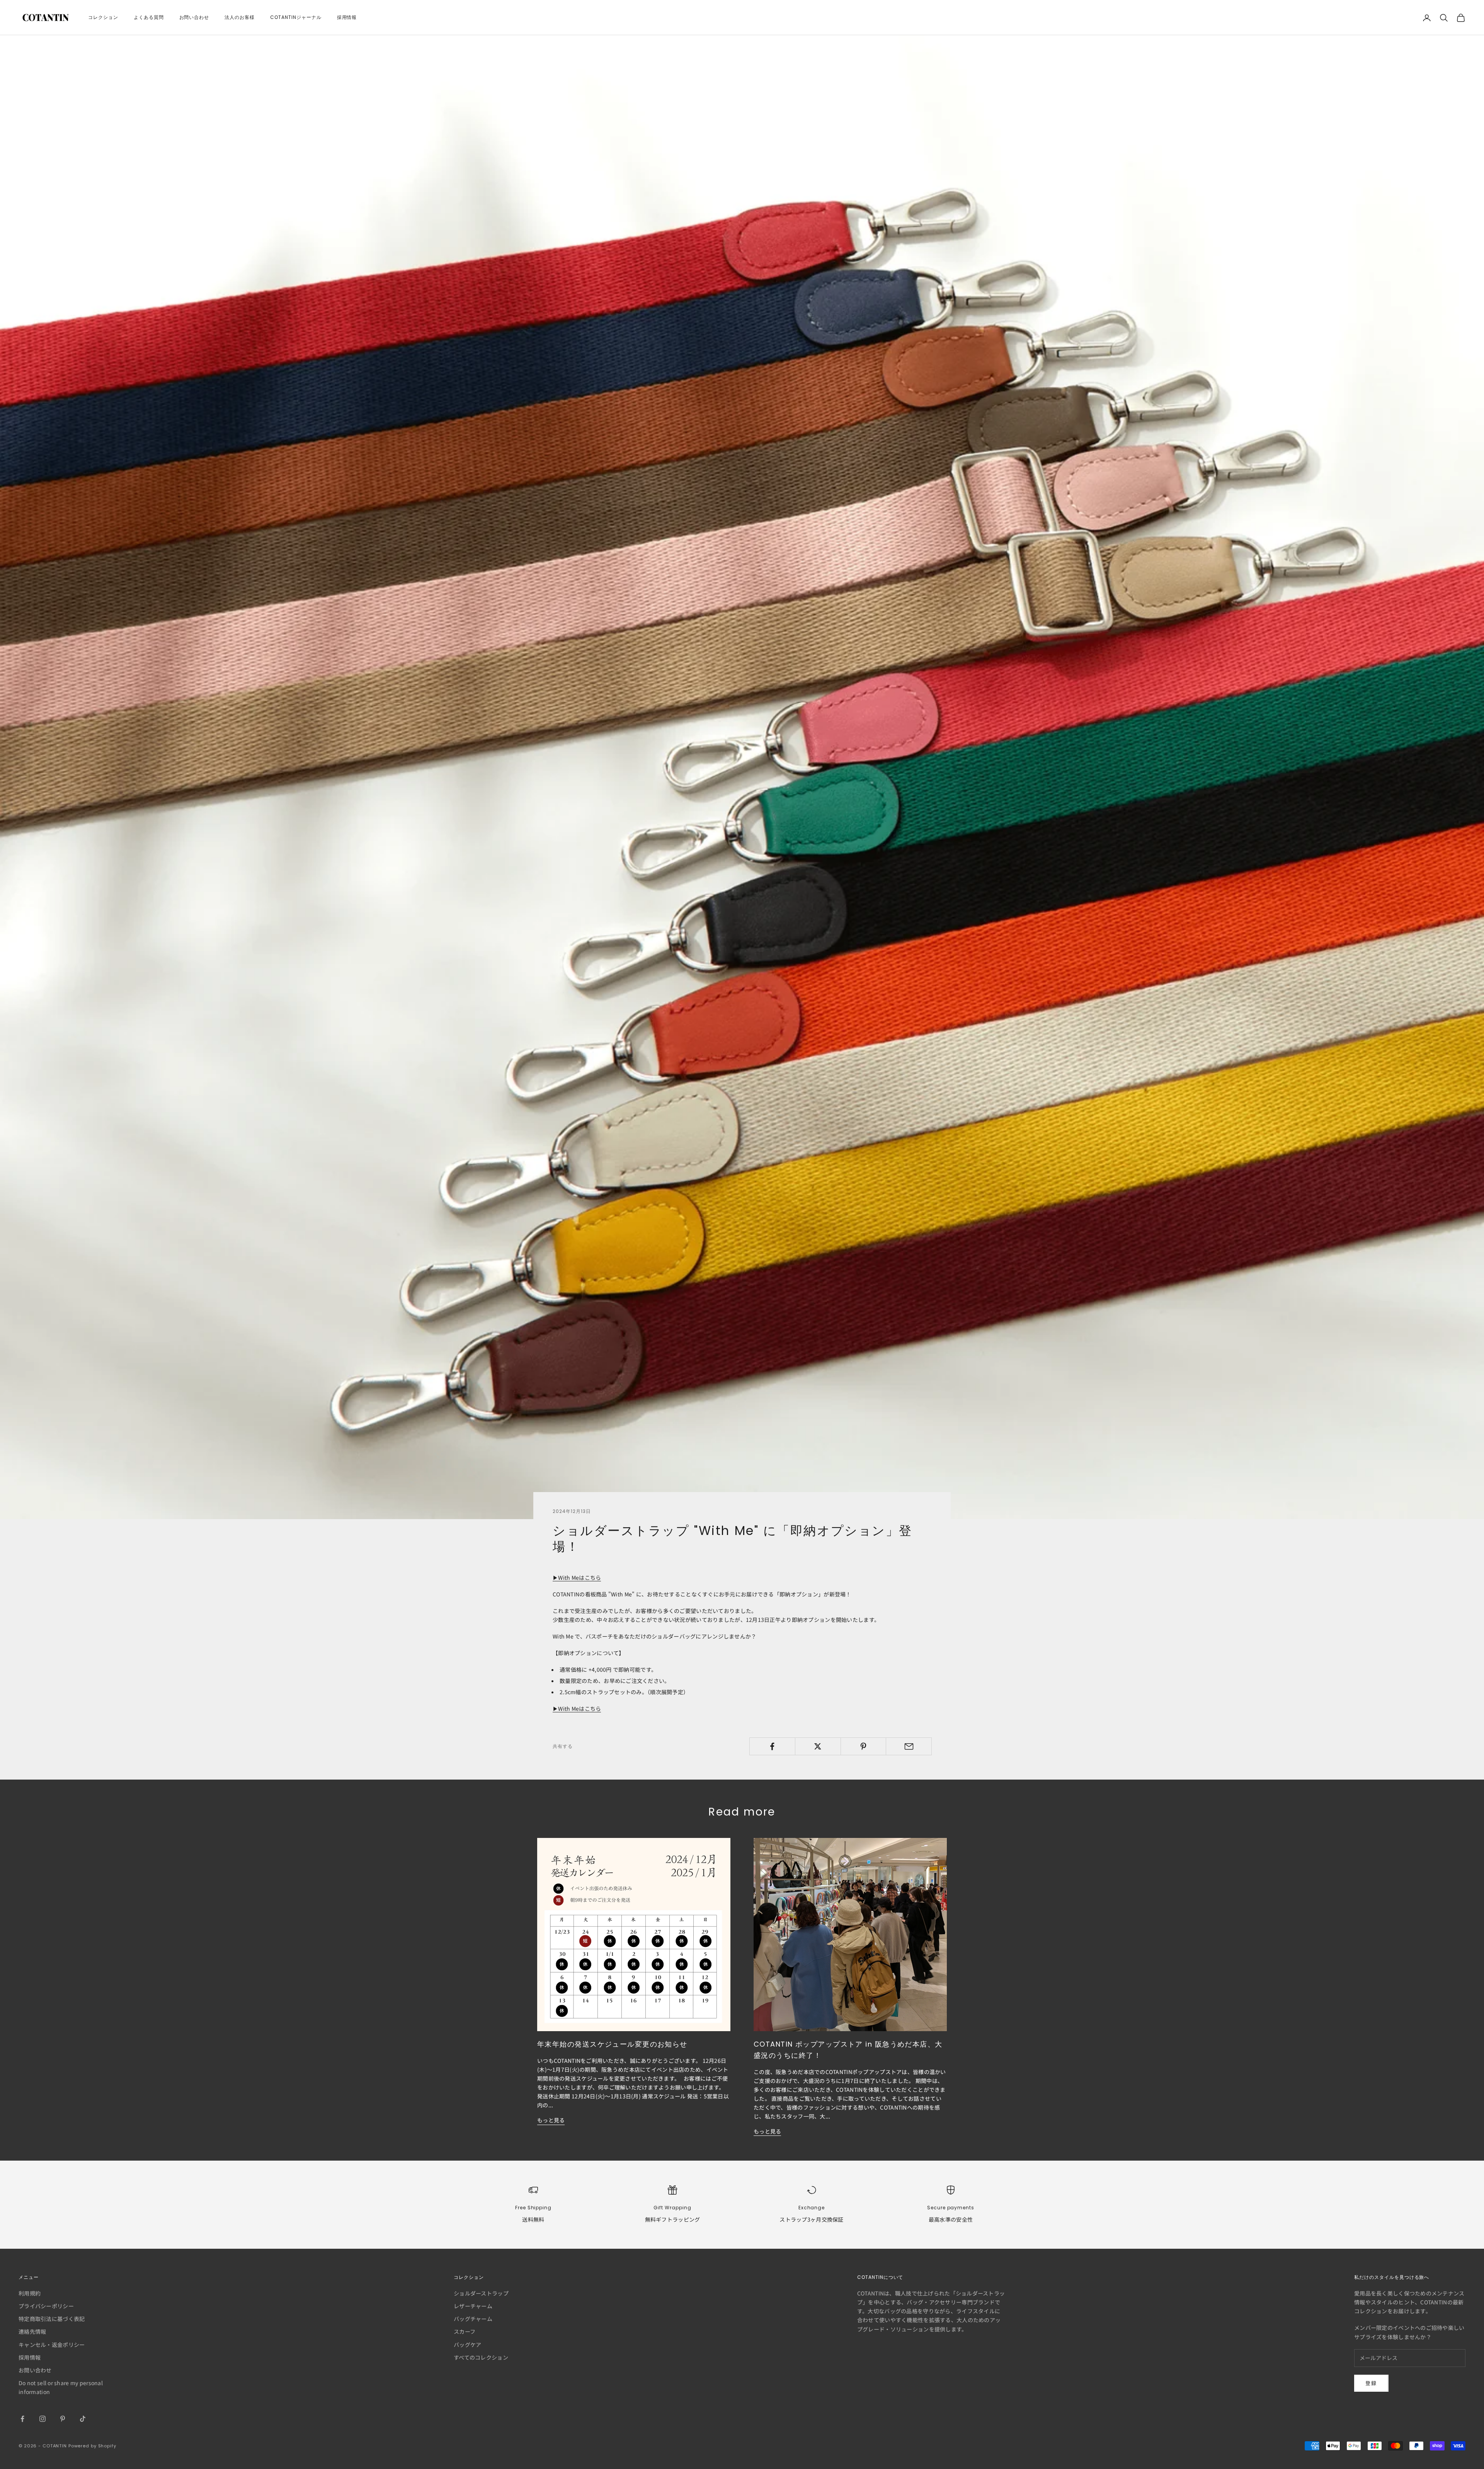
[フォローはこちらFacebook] (22, 2419)
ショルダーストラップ (481, 2293)
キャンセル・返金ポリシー (52, 2345)
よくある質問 (149, 17)
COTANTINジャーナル (296, 17)
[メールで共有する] (909, 1746)
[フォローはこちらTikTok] (83, 2419)
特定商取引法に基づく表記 (52, 2319)
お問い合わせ (194, 17)
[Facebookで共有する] (772, 1746)
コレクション (103, 17)
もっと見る (551, 2120)
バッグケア (467, 2345)
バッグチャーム (473, 2319)
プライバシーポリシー (46, 2306)
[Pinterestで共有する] (864, 1746)
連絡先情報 (32, 2331)
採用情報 (347, 17)
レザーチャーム (473, 2306)
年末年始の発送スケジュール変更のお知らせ (612, 2044)
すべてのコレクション (481, 2357)
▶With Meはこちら (577, 1577)
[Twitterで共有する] (818, 1746)
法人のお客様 (240, 17)
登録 (1371, 2383)
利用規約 (30, 2293)
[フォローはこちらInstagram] (43, 2419)
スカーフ (465, 2331)
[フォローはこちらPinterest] (63, 2419)
